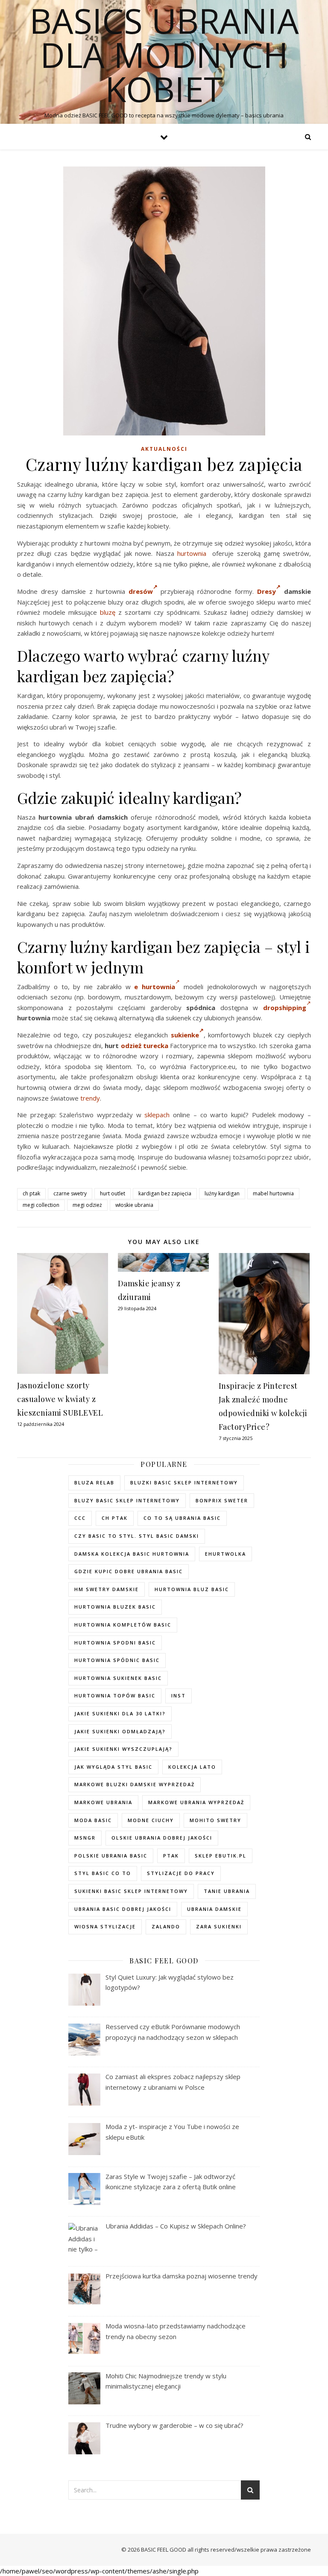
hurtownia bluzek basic (115, 1607)
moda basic (93, 1820)
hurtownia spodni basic (115, 1643)
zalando (166, 1926)
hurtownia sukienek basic (118, 1678)
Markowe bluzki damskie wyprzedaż (135, 1784)
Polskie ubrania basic (111, 1856)
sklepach (157, 1115)
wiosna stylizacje (105, 1926)
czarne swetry (70, 1193)
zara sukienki (219, 1926)
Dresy (266, 591)
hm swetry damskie (107, 1589)
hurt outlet (113, 1193)
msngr (85, 1838)
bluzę (108, 612)
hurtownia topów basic (115, 1695)
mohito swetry (215, 1820)
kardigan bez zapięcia (165, 1193)
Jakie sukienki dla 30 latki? (120, 1713)
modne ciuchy (151, 1820)
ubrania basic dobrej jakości (123, 1909)
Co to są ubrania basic (182, 1518)
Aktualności (164, 449)
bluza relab (94, 1482)
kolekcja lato (192, 1767)
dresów (141, 591)
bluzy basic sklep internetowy (127, 1500)
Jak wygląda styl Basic (113, 1767)
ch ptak (31, 1193)
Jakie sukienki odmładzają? (120, 1731)
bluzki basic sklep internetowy (184, 1482)
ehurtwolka (225, 1554)
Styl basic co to (103, 1873)
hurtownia (192, 553)
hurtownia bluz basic (192, 1589)
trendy (90, 1098)
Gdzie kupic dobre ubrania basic (129, 1571)
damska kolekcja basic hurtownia (132, 1554)
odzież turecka (145, 1046)
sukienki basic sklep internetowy (131, 1891)
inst (179, 1695)
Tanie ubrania (227, 1891)
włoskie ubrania (134, 1205)
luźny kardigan (222, 1193)
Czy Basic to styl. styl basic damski (137, 1536)
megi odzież (87, 1205)
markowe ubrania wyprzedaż (196, 1802)
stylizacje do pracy (181, 1873)
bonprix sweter (222, 1500)
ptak (171, 1856)
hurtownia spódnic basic (117, 1660)
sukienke (185, 1035)
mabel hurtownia (273, 1193)
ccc (80, 1518)
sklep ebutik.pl (221, 1856)
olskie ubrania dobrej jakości (162, 1838)
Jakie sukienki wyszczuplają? (123, 1749)
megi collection (41, 1205)
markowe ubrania (103, 1802)
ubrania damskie (214, 1909)
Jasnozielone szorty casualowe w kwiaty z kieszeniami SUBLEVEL (60, 1399)
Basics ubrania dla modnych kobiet (164, 55)
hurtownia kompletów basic (123, 1625)
